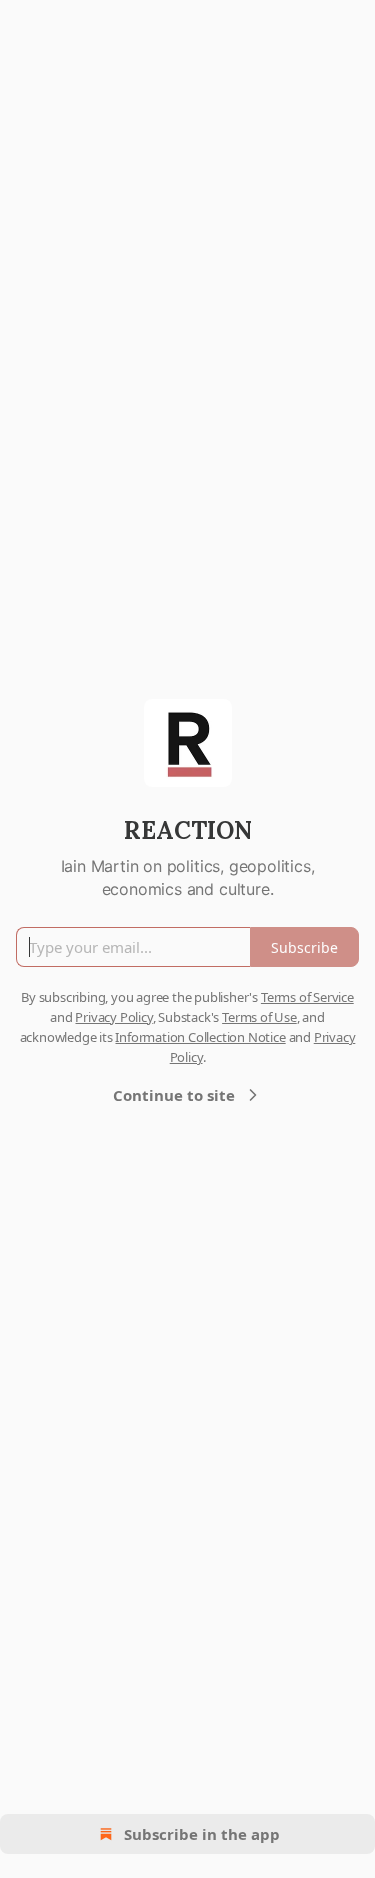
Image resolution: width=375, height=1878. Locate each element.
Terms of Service (307, 997)
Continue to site (174, 1095)
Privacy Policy (113, 1017)
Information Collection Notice (200, 1037)
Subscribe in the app (202, 1834)
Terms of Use (259, 1017)
